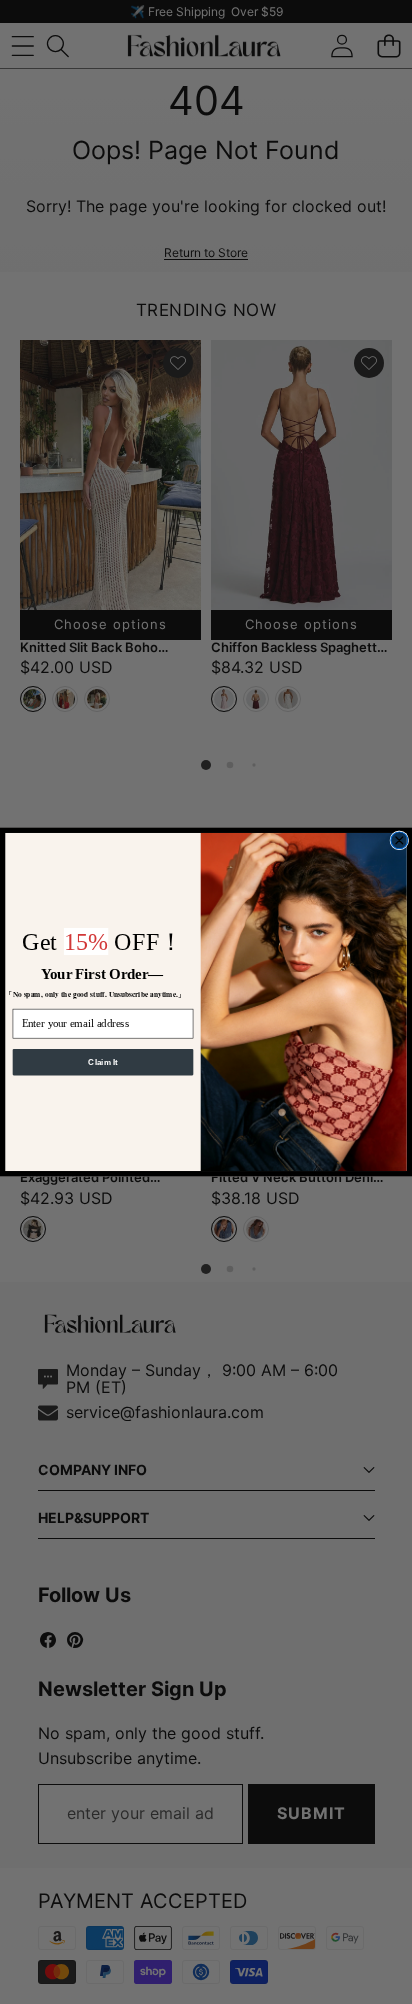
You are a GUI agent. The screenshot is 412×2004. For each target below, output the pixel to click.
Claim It (103, 1061)
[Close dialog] (399, 840)
